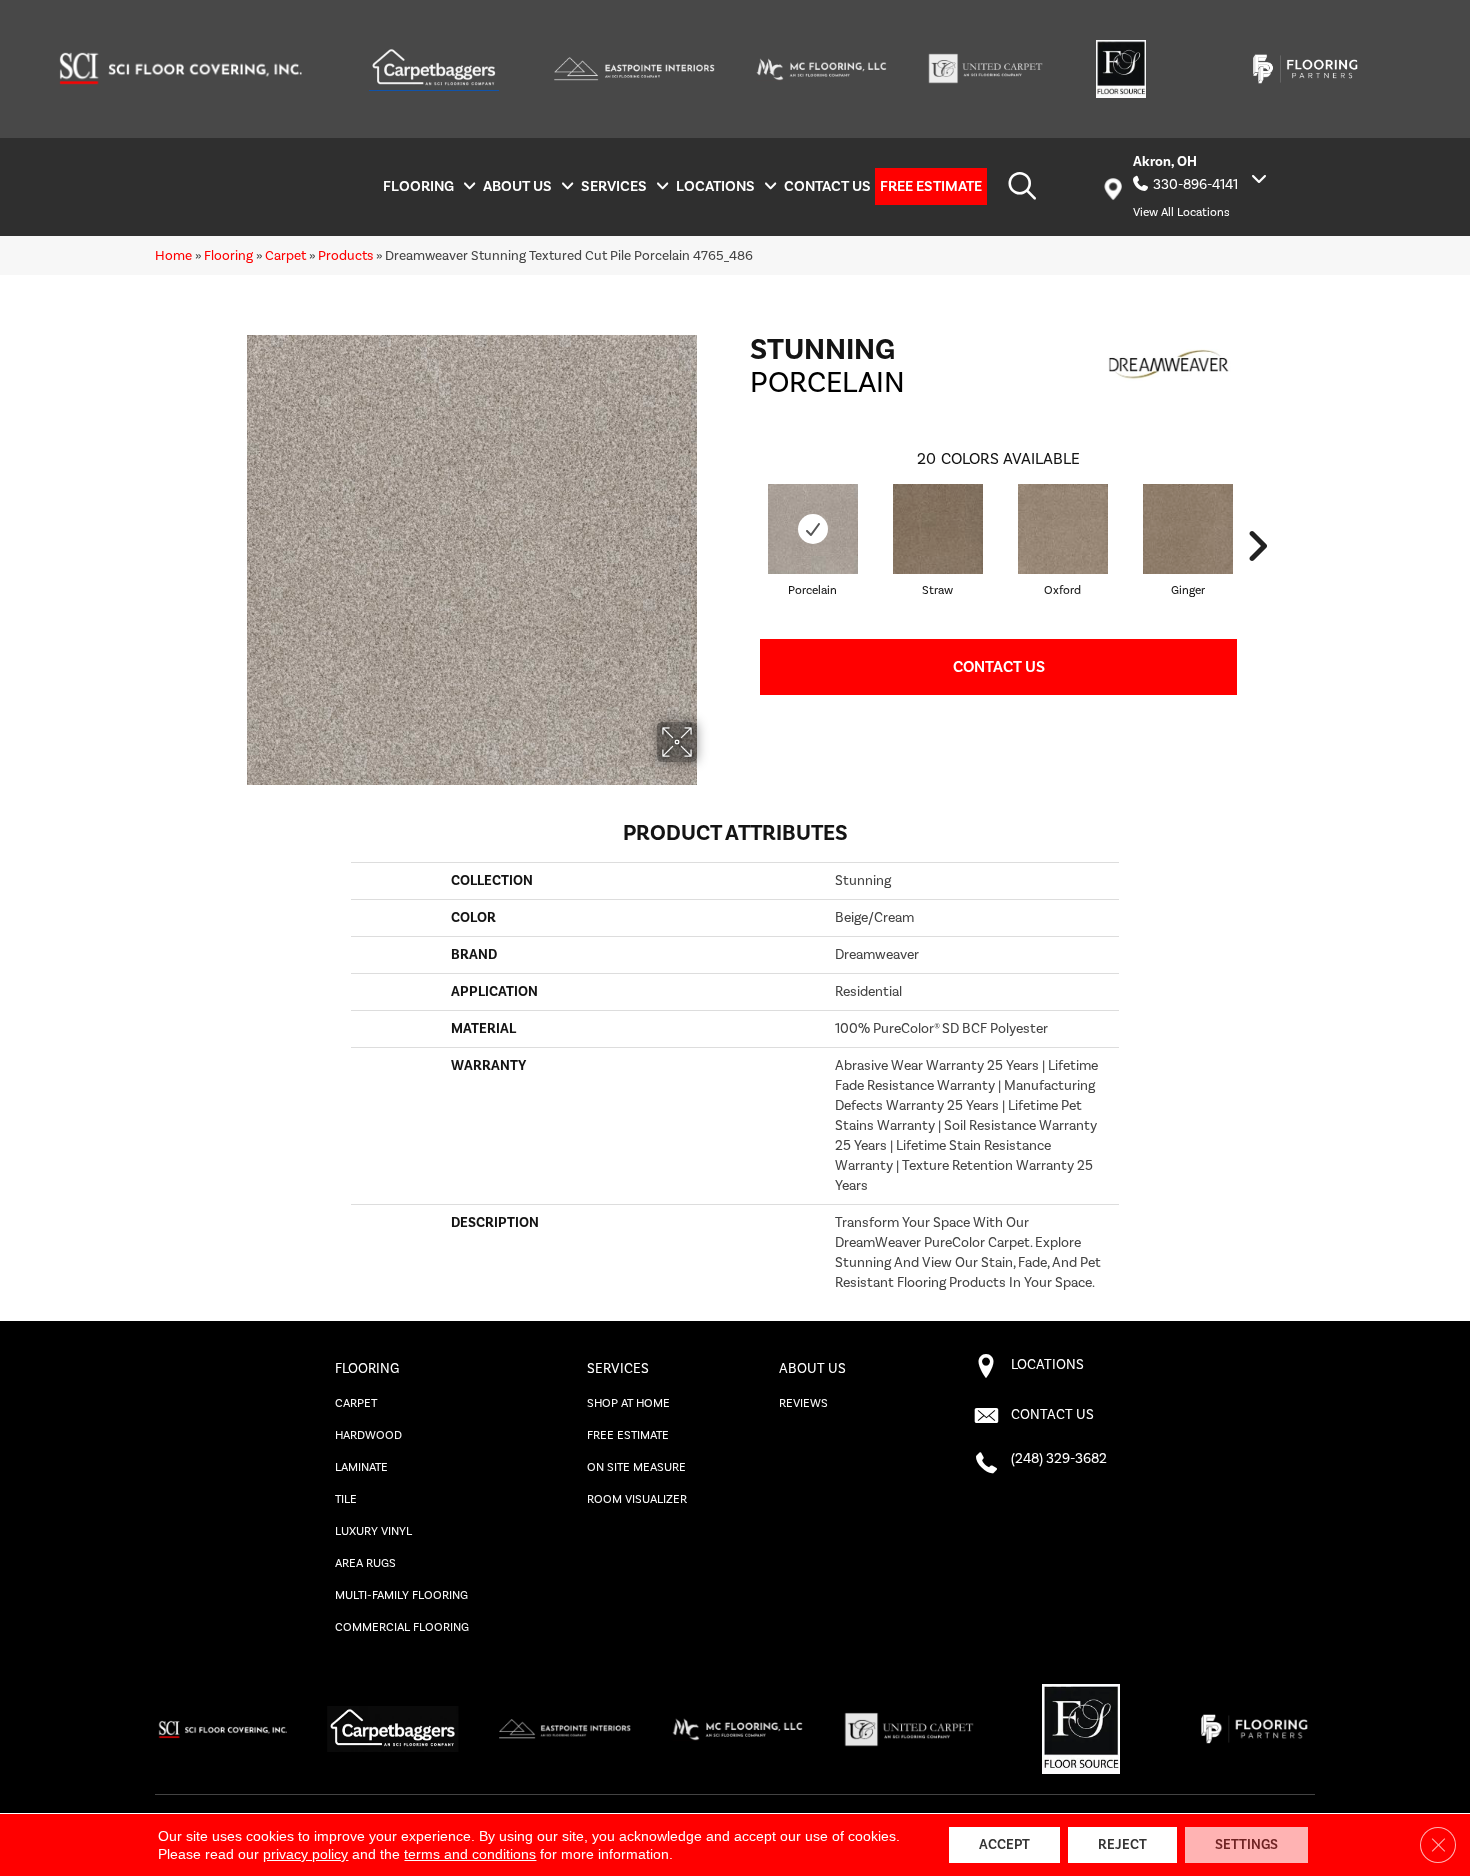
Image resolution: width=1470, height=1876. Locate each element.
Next (1257, 546)
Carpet (285, 255)
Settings (1246, 1845)
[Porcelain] (813, 529)
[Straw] (938, 529)
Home (173, 255)
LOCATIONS (1047, 1365)
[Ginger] (1188, 529)
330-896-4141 (1195, 185)
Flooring (228, 255)
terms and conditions (470, 1854)
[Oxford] (1063, 529)
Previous (740, 546)
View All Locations (1181, 212)
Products (345, 255)
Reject (1122, 1845)
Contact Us (999, 667)
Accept (1004, 1845)
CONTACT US (1052, 1415)
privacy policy (305, 1854)
